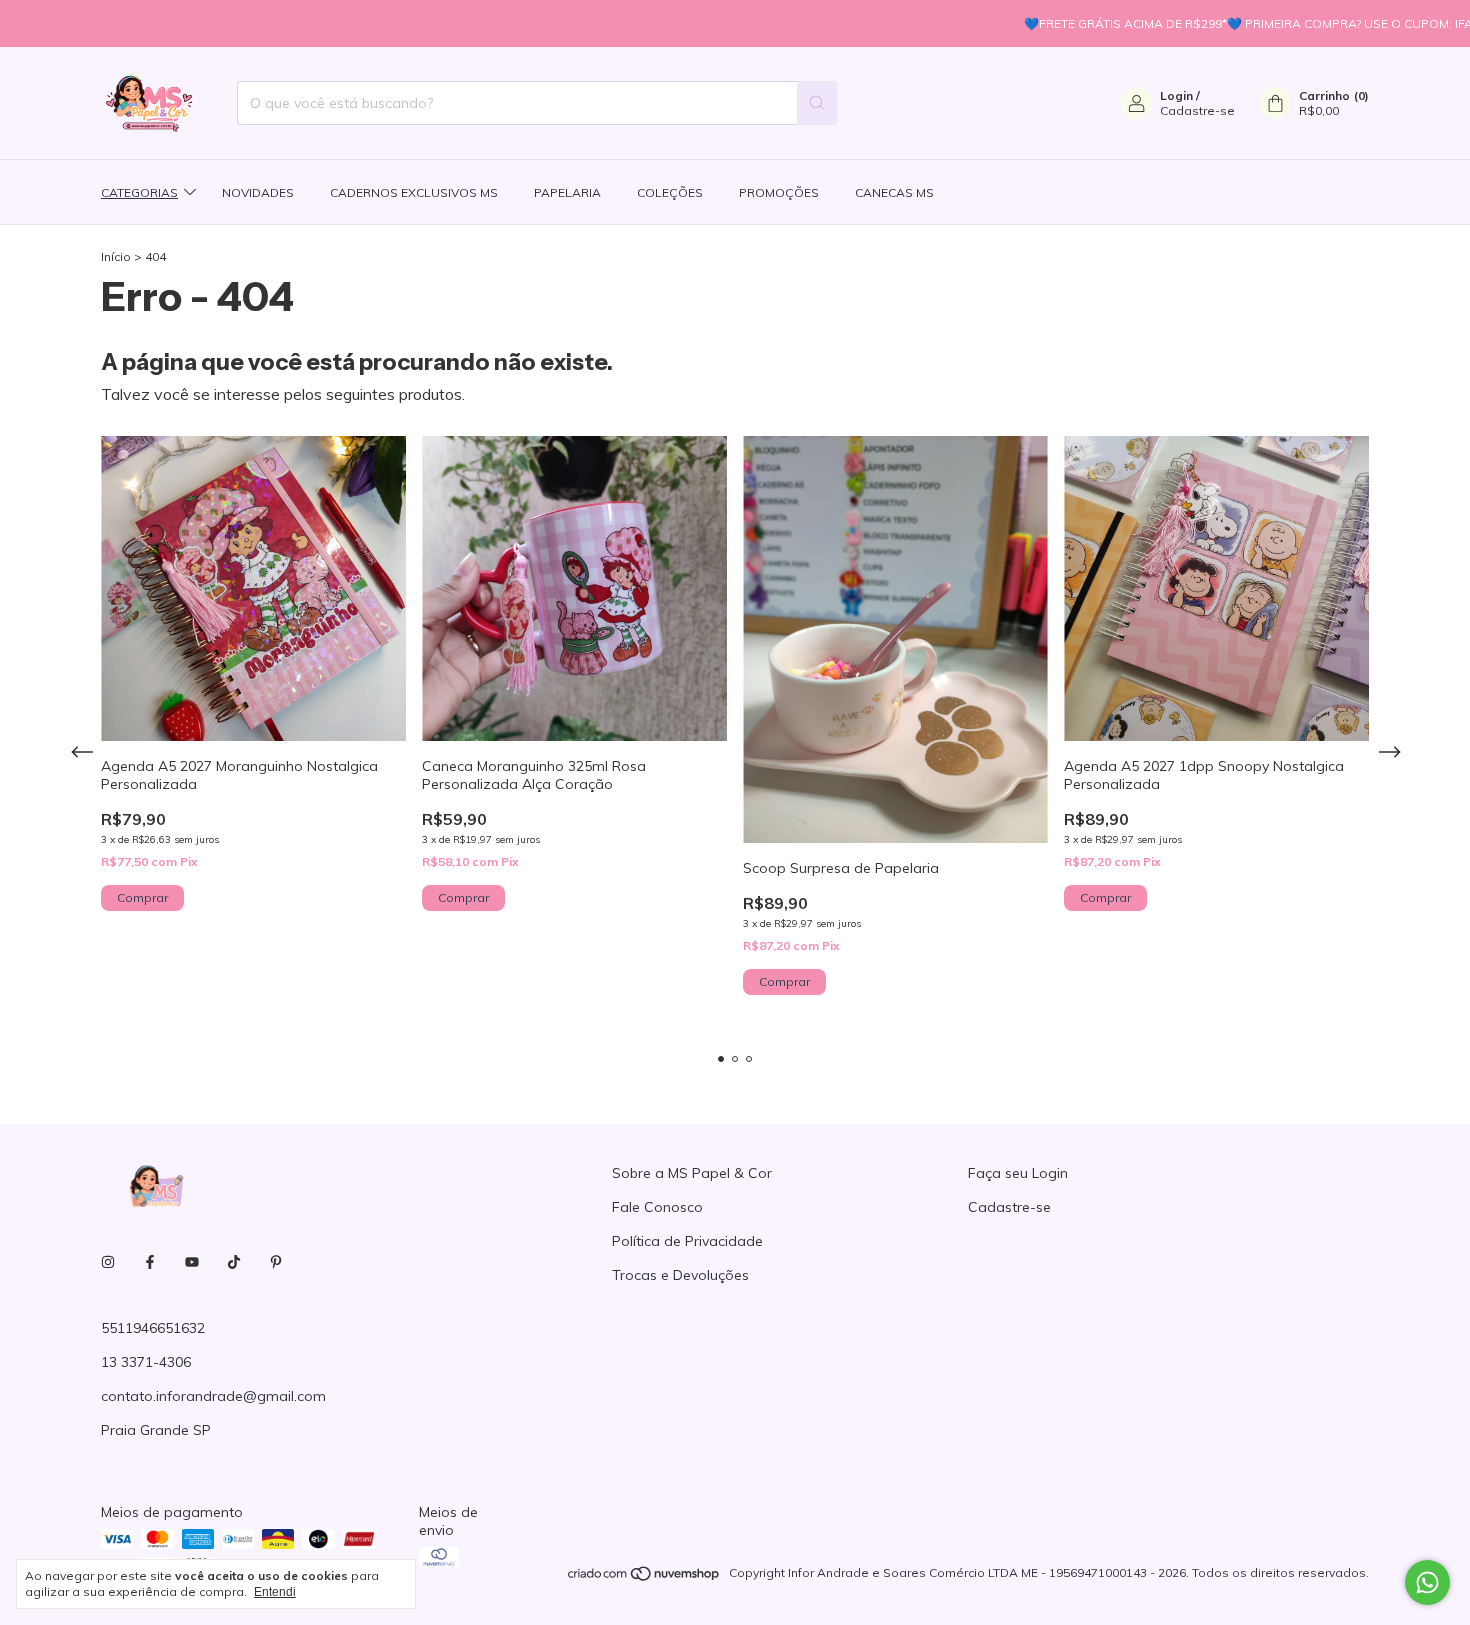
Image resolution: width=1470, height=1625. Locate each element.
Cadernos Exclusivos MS (414, 192)
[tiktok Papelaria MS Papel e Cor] (234, 1262)
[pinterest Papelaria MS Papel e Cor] (276, 1262)
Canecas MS (894, 192)
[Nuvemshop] (644, 1577)
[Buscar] (817, 103)
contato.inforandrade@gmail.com (213, 1396)
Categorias (139, 192)
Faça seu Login (1018, 1173)
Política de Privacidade (687, 1241)
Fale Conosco (657, 1207)
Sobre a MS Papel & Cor (692, 1173)
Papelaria (567, 192)
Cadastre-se (1197, 110)
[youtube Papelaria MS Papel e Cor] (192, 1262)
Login (1176, 95)
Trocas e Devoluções (680, 1275)
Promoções (779, 192)
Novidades (258, 192)
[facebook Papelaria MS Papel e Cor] (150, 1262)
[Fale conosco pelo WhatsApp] (1427, 1582)
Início (116, 256)
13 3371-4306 (146, 1362)
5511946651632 (153, 1328)
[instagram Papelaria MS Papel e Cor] (108, 1262)
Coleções (670, 192)
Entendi (275, 1592)
